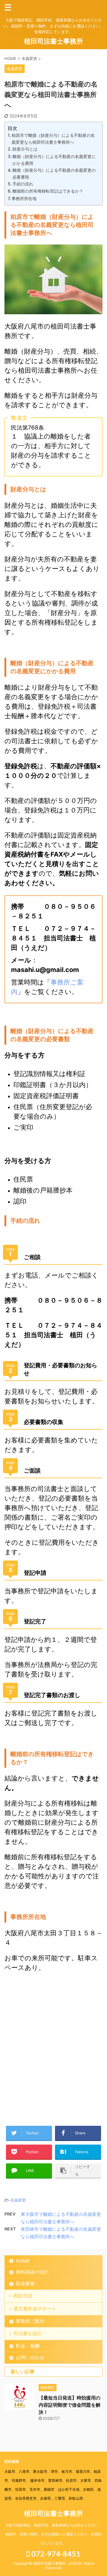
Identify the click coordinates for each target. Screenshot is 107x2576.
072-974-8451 (55, 2554)
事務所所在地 (24, 198)
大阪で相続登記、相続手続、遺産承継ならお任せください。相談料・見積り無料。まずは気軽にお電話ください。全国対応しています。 (53, 2534)
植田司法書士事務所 (53, 41)
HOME (23, 2261)
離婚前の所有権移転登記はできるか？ (48, 191)
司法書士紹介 (28, 2333)
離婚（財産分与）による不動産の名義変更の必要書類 (54, 174)
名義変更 (18, 2200)
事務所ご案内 (30, 2321)
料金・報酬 (28, 2346)
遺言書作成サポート (35, 2309)
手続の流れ (23, 184)
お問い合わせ (30, 2357)
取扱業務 (25, 2284)
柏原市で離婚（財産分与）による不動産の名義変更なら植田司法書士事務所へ (53, 139)
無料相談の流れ (32, 2272)
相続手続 (23, 2296)
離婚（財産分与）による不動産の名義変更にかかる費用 (54, 160)
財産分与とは (25, 149)
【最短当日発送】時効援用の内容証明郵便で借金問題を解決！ (70, 2405)
